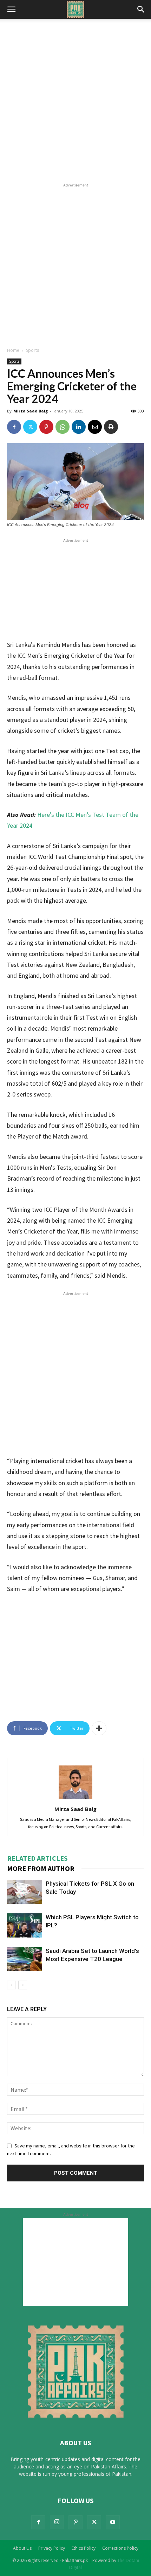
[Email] (95, 427)
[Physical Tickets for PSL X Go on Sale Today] (25, 1892)
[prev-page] (11, 1985)
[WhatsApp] (63, 427)
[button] (11, 9)
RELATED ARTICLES (37, 1858)
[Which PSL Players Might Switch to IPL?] (25, 1925)
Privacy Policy (52, 2548)
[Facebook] (14, 427)
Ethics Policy (84, 2548)
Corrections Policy (120, 2548)
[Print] (111, 427)
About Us (22, 2548)
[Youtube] (113, 2522)
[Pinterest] (46, 427)
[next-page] (23, 1985)
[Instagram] (57, 2522)
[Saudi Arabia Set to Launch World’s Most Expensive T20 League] (25, 1959)
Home (13, 350)
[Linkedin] (79, 427)
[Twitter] (30, 427)
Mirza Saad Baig (31, 411)
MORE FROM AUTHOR (41, 1868)
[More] (99, 1728)
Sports (32, 350)
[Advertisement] (75, 103)
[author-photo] (75, 1799)
